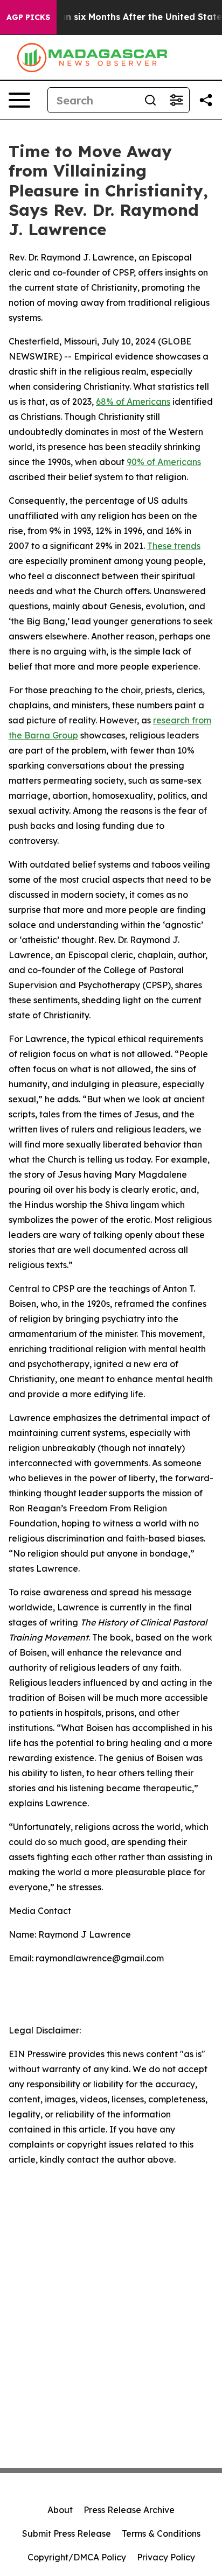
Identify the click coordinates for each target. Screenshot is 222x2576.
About (60, 2510)
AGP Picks (28, 17)
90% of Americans (164, 462)
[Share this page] (206, 100)
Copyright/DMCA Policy (77, 2557)
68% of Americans (133, 402)
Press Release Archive (129, 2510)
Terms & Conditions (161, 2533)
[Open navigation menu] (19, 100)
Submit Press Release (67, 2533)
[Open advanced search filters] (176, 100)
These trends (174, 546)
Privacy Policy (166, 2557)
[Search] (150, 100)
